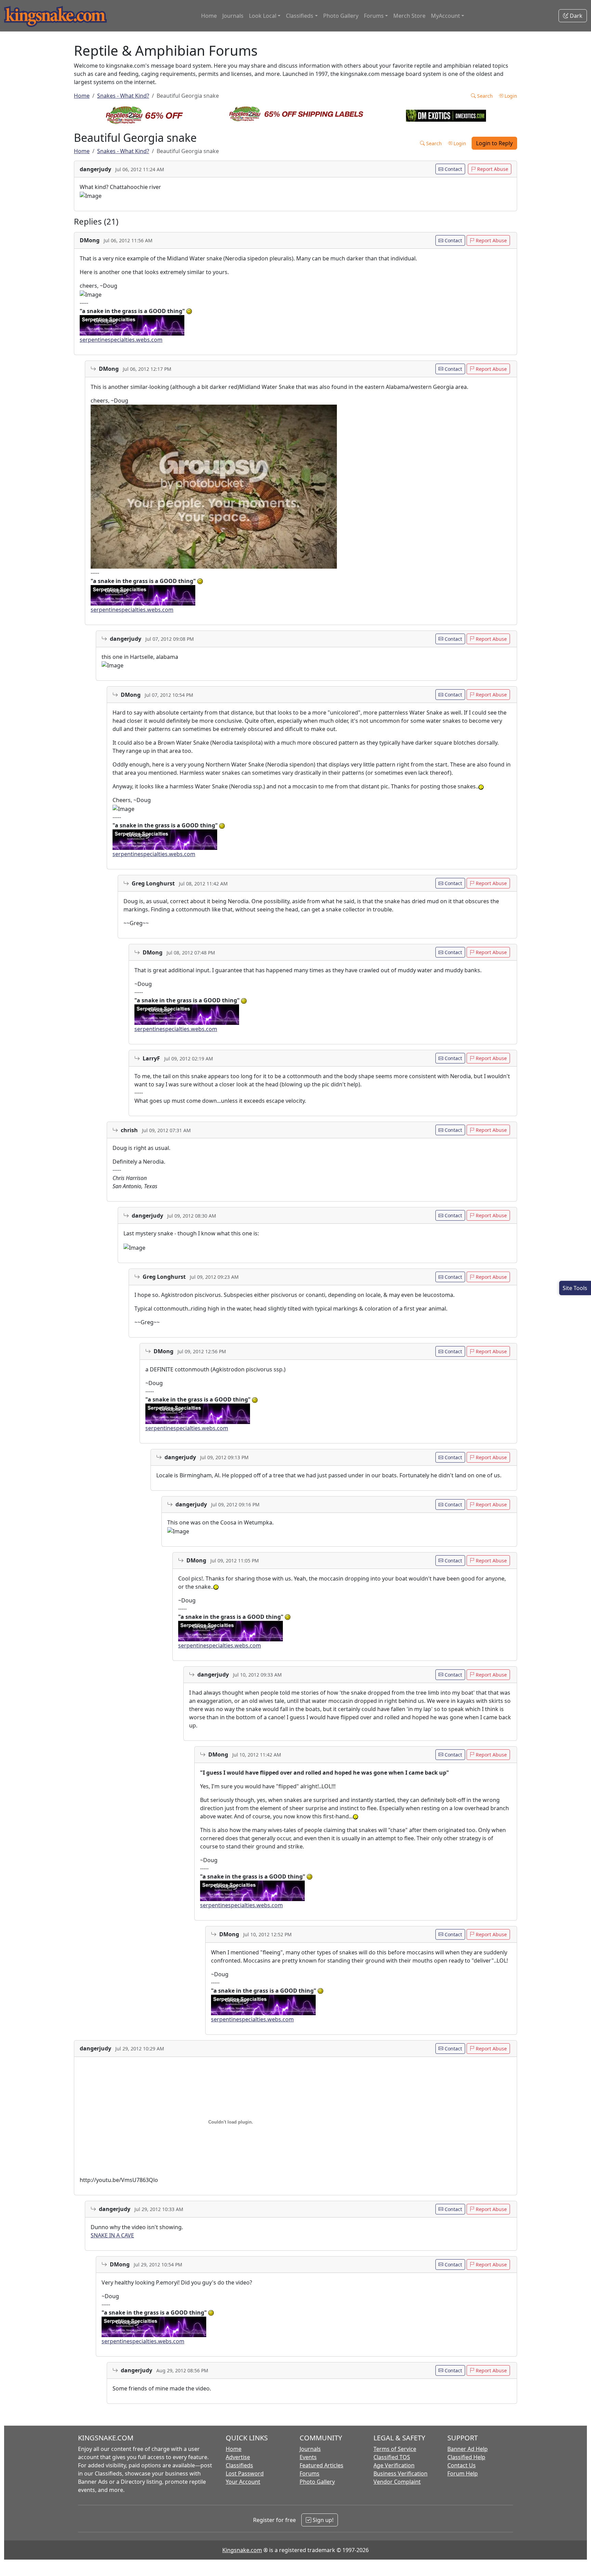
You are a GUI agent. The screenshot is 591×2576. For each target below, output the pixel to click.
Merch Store (409, 16)
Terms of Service (395, 2449)
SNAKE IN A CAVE (112, 2235)
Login (510, 96)
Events (308, 2457)
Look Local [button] (263, 16)
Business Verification (400, 2473)
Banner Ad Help (468, 2449)
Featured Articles (321, 2465)
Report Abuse (492, 169)
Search (484, 96)
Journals (233, 16)
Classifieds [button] (300, 16)
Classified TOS (392, 2457)
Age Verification (394, 2465)
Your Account (243, 2482)
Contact (453, 169)
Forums (310, 2473)
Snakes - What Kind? (123, 96)
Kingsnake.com (242, 2550)
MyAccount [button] (445, 16)
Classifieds (239, 2465)
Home (209, 16)
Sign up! (322, 2520)
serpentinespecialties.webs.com (121, 340)
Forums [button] (374, 16)
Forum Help (463, 2473)
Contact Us (462, 2465)
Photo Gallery (341, 16)
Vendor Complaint (397, 2482)
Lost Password (245, 2473)
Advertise (238, 2457)
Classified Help (466, 2457)
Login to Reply (494, 143)
